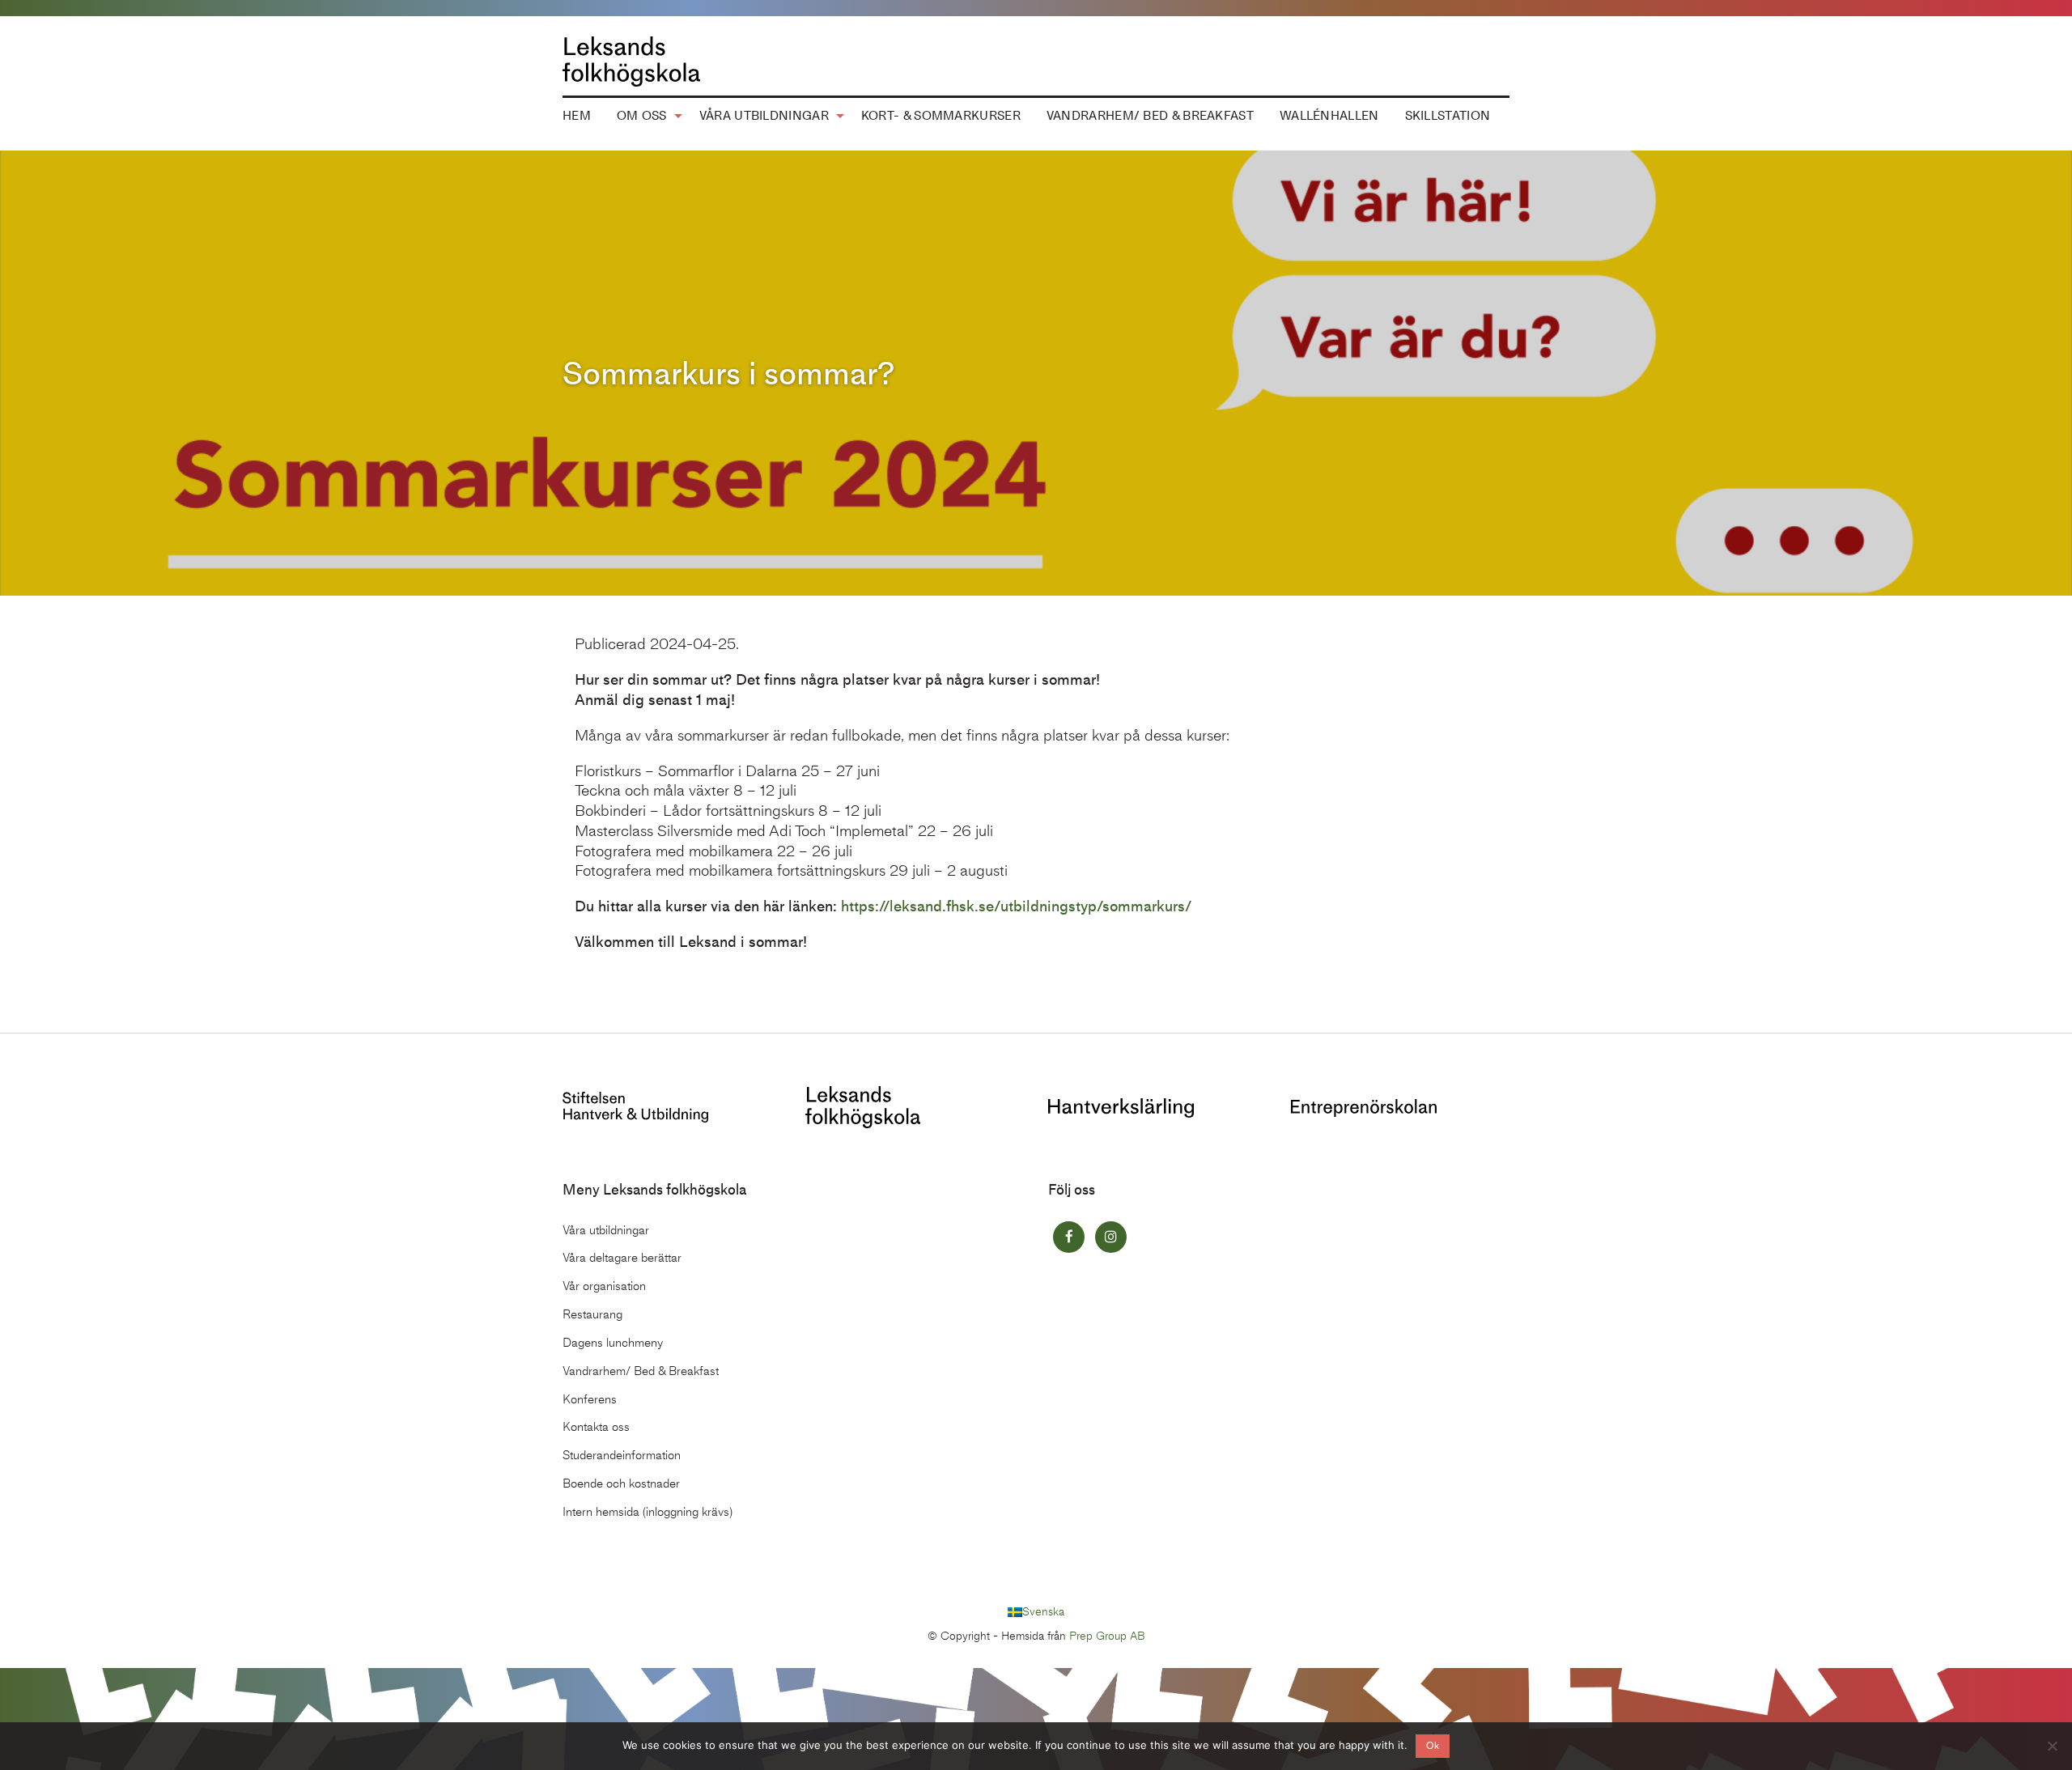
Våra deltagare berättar (622, 1258)
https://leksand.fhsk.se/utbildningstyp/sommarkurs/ (1016, 906)
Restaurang (592, 1314)
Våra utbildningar (764, 116)
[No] (2052, 1746)
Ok (1433, 1746)
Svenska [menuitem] (1043, 1612)
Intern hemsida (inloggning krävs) (647, 1512)
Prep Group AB (1107, 1636)
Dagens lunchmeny (613, 1343)
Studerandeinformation (622, 1455)
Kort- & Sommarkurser (941, 116)
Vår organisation (604, 1286)
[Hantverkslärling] (1121, 1107)
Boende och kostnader (621, 1483)
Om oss (642, 116)
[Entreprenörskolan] (1364, 1107)
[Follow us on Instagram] (1111, 1237)
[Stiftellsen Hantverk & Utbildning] (635, 1105)
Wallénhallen (1329, 116)
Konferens (590, 1399)
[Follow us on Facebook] (1069, 1237)
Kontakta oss (596, 1427)
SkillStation (1448, 116)
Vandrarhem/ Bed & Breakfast (1150, 116)
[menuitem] (577, 117)
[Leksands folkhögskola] (863, 1105)
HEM (577, 116)
